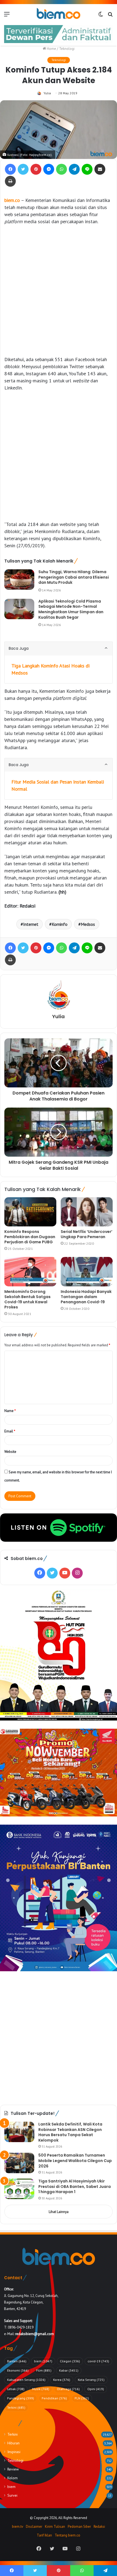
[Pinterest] (36, 169)
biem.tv (18, 2527)
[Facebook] (10, 169)
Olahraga (68, 2389)
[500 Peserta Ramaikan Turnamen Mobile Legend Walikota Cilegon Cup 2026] (19, 2163)
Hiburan (13, 2443)
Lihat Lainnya (59, 2212)
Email (10, 1431)
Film (44, 2370)
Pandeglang (21, 2398)
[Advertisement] (59, 291)
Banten (17, 2361)
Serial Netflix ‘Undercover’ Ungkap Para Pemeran (87, 1234)
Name (10, 1411)
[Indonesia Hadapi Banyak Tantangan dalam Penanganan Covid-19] (87, 1272)
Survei (12, 2495)
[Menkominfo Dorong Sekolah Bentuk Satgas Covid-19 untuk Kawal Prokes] (30, 1272)
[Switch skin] (101, 16)
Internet (31, 924)
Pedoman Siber (79, 2527)
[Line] (87, 169)
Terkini (16, 2407)
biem (43, 2361)
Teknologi (67, 49)
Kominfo (60, 924)
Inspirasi (14, 2452)
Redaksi (99, 2527)
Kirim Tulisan (55, 2527)
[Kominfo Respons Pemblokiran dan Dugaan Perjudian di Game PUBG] (30, 1212)
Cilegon (70, 2361)
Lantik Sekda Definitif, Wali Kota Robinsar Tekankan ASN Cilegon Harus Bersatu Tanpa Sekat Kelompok (70, 2132)
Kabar (69, 2370)
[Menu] (7, 16)
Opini (96, 2389)
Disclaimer (34, 2527)
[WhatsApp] (61, 169)
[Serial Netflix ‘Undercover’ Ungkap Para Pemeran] (87, 1212)
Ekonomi (18, 2370)
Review (13, 2469)
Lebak (16, 2389)
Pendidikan (54, 2398)
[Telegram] (74, 169)
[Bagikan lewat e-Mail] (100, 169)
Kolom (13, 2478)
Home (51, 49)
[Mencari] (110, 16)
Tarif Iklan (44, 2535)
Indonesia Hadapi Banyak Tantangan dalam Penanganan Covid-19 (86, 1297)
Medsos (88, 924)
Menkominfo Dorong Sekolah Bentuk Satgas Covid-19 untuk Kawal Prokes (27, 1299)
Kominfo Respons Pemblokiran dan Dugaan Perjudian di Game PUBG (30, 1237)
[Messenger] (49, 169)
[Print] (10, 181)
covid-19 (98, 2361)
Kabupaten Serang (26, 2380)
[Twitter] (23, 169)
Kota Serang (91, 2380)
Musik (41, 2389)
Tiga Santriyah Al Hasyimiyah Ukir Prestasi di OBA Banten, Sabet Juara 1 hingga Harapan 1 (75, 2186)
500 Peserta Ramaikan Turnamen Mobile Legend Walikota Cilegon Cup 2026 (75, 2161)
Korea (62, 2380)
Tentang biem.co (67, 2535)
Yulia (47, 93)
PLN (82, 2398)
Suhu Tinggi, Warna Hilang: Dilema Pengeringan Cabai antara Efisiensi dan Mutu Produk (74, 577)
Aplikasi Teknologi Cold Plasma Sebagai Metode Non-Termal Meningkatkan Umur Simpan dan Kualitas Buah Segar (71, 609)
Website (10, 1452)
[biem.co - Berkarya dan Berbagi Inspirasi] (59, 14)
